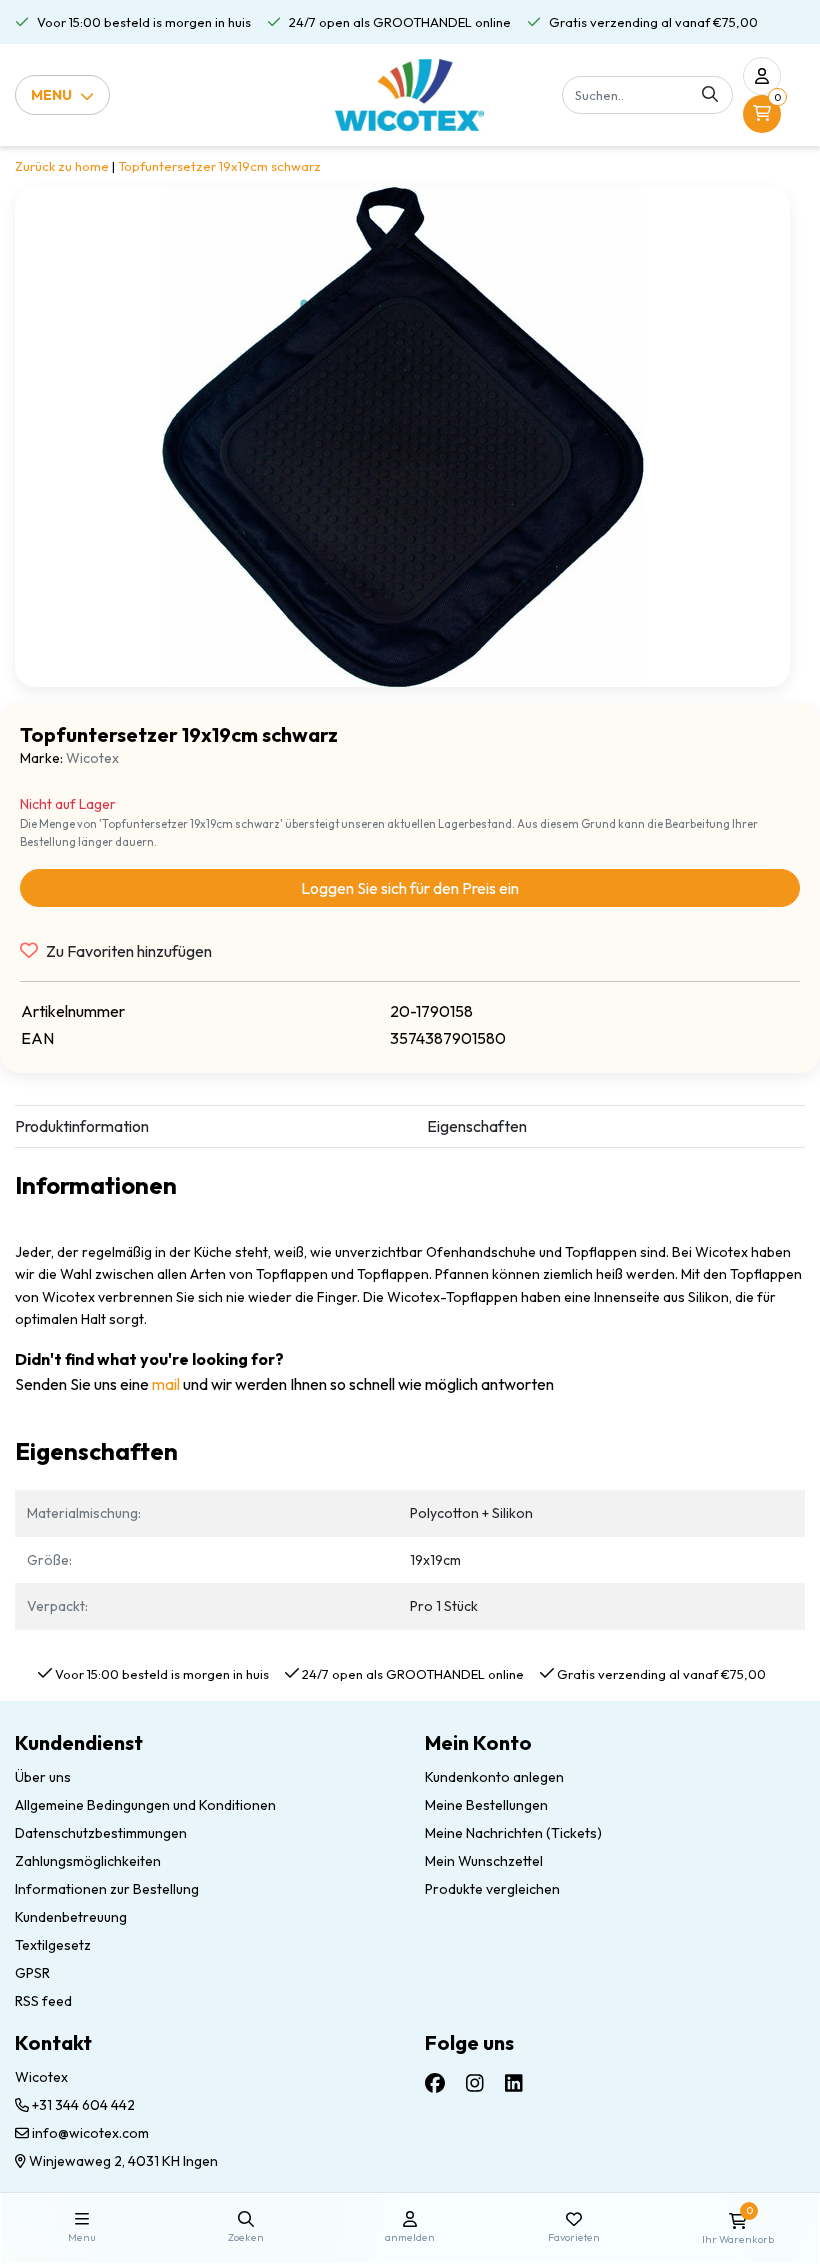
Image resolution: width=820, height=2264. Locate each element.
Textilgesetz (53, 1945)
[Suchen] (710, 95)
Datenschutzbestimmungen (101, 1833)
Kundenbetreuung (71, 1917)
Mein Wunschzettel (484, 1861)
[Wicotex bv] (409, 95)
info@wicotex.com (90, 2133)
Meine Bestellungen (486, 1805)
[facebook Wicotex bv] (435, 2082)
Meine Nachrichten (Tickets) (513, 1833)
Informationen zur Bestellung (107, 1889)
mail (166, 1384)
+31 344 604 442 (82, 2105)
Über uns (43, 1777)
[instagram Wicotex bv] (475, 2082)
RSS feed (43, 2001)
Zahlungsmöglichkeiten (88, 1861)
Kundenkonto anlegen (494, 1777)
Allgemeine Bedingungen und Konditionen (145, 1805)
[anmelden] (762, 76)
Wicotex (92, 758)
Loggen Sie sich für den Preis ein (410, 888)
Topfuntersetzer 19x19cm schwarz (219, 166)
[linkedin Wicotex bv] (514, 2082)
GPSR (32, 1973)
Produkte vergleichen (492, 1889)
